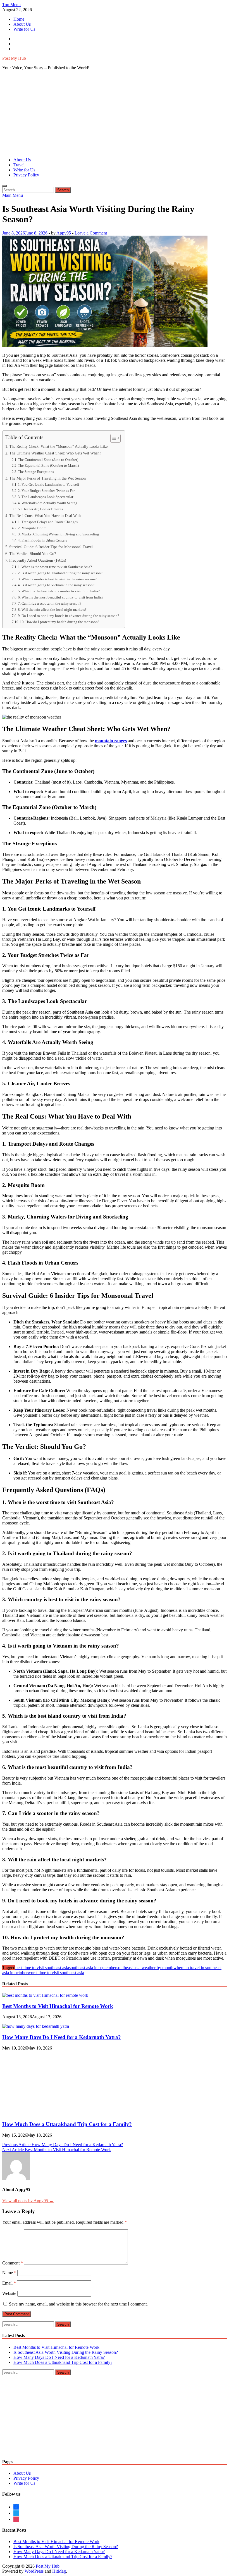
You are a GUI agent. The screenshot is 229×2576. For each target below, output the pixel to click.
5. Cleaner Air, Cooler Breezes (40, 509)
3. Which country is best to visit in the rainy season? (57, 579)
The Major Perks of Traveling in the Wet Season (47, 478)
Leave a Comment (91, 233)
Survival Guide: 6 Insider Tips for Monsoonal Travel (51, 547)
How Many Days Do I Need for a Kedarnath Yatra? (62, 2037)
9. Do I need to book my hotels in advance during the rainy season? (69, 616)
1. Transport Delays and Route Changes (48, 522)
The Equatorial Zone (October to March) (48, 465)
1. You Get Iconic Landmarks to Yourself (48, 484)
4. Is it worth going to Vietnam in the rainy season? (56, 585)
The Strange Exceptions (36, 472)
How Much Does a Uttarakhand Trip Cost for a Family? (67, 2482)
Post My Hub (14, 58)
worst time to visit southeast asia (56, 1973)
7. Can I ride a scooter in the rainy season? (50, 603)
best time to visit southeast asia (42, 1968)
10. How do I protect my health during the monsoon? (60, 622)
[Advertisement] (115, 114)
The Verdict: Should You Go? (33, 554)
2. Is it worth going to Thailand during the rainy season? (60, 573)
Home (19, 19)
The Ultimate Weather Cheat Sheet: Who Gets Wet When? (55, 453)
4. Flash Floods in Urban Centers (42, 540)
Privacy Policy (26, 175)
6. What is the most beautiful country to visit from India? (61, 597)
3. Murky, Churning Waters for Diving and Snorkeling (59, 534)
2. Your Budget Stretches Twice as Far (46, 491)
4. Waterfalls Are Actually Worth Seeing (48, 503)
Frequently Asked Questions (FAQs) (38, 560)
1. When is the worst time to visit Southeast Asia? (55, 567)
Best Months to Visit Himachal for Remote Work (58, 2006)
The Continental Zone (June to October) (48, 460)
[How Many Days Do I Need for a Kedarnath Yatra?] (36, 2026)
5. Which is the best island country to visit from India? (59, 591)
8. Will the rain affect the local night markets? (52, 610)
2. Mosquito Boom (32, 528)
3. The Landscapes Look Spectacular (46, 497)
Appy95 (64, 233)
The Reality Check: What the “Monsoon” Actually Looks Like (58, 446)
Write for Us (24, 29)
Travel (19, 165)
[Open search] (4, 186)
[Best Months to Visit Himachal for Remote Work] (45, 1995)
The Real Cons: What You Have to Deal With (45, 516)
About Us (22, 24)
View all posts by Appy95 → (28, 2558)
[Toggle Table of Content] (113, 438)
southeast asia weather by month (145, 1968)
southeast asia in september (93, 1968)
